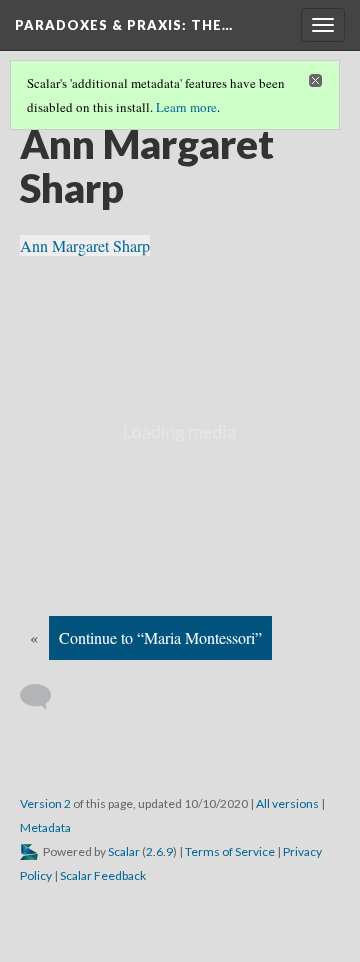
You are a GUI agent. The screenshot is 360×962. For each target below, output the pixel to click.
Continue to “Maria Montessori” (160, 637)
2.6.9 (159, 851)
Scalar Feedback (103, 875)
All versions (287, 803)
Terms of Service (230, 851)
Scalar (124, 851)
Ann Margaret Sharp (85, 245)
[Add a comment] (44, 697)
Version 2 (45, 803)
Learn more (186, 107)
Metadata (45, 827)
